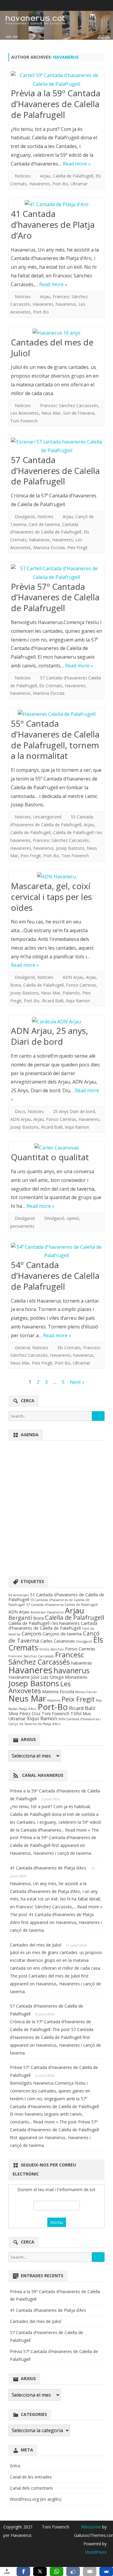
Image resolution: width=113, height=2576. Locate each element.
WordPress (96, 2552)
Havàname (19, 1677)
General (22, 1348)
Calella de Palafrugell (73, 176)
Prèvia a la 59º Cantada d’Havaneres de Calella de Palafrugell (56, 104)
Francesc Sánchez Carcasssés (69, 405)
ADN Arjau (73, 977)
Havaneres (40, 184)
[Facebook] (23, 2571)
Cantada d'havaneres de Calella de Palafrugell (53, 1626)
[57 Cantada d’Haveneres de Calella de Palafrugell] (56, 446)
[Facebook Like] (73, 2571)
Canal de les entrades (31, 2477)
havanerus (66, 304)
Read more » (77, 164)
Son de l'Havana (79, 413)
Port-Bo (60, 184)
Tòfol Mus (81, 1713)
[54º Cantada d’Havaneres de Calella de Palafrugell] (56, 1251)
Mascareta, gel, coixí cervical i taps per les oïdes (51, 897)
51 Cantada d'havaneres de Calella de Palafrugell (56, 1597)
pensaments (22, 1226)
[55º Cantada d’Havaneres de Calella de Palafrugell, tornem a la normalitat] (56, 714)
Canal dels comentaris (31, 2488)
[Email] (90, 2571)
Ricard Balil (53, 1001)
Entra (15, 2466)
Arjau (45, 176)
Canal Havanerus (43, 1775)
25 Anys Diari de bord (74, 1111)
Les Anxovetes (25, 413)
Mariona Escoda (49, 547)
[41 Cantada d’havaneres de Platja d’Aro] (56, 204)
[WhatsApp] (56, 2571)
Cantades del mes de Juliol (52, 348)
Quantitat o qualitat (50, 1157)
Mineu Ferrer (86, 1692)
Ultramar (79, 184)
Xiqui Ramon (78, 1001)
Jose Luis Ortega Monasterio (59, 1677)
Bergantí (20, 1617)
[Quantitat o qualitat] (56, 1148)
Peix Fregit (77, 547)
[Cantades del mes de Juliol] (56, 333)
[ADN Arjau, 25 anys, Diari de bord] (56, 1022)
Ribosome (91, 2527)
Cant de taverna (44, 524)
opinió (73, 1218)
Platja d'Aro (28, 1709)
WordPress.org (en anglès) (36, 2499)
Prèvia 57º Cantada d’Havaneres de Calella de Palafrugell (55, 597)
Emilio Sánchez (52, 1649)
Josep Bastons (70, 848)
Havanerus (66, 57)
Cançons (31, 1633)
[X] (40, 2571)
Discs (20, 1111)
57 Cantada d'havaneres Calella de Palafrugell (62, 1605)
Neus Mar (51, 413)
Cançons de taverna (62, 1634)
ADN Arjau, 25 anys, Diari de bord (49, 1036)
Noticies (23, 176)
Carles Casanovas (58, 1641)
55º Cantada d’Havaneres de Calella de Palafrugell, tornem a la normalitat (55, 739)
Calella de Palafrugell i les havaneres (44, 1623)
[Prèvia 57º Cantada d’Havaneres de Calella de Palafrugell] (56, 573)
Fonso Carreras (81, 985)
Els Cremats (51, 686)
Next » (77, 1382)
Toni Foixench (24, 421)
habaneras (39, 540)
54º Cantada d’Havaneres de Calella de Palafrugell (55, 1276)
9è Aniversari (19, 1595)
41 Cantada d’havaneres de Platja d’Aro (53, 224)
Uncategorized (47, 817)
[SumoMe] (106, 2571)
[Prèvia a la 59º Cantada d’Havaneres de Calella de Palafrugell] (56, 80)
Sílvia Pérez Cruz (24, 1713)
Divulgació (25, 516)
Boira (16, 985)
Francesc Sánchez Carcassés (61, 840)
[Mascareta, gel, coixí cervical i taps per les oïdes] (56, 877)
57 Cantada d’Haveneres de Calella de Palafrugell (55, 471)
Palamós (71, 993)
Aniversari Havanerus (47, 1612)
